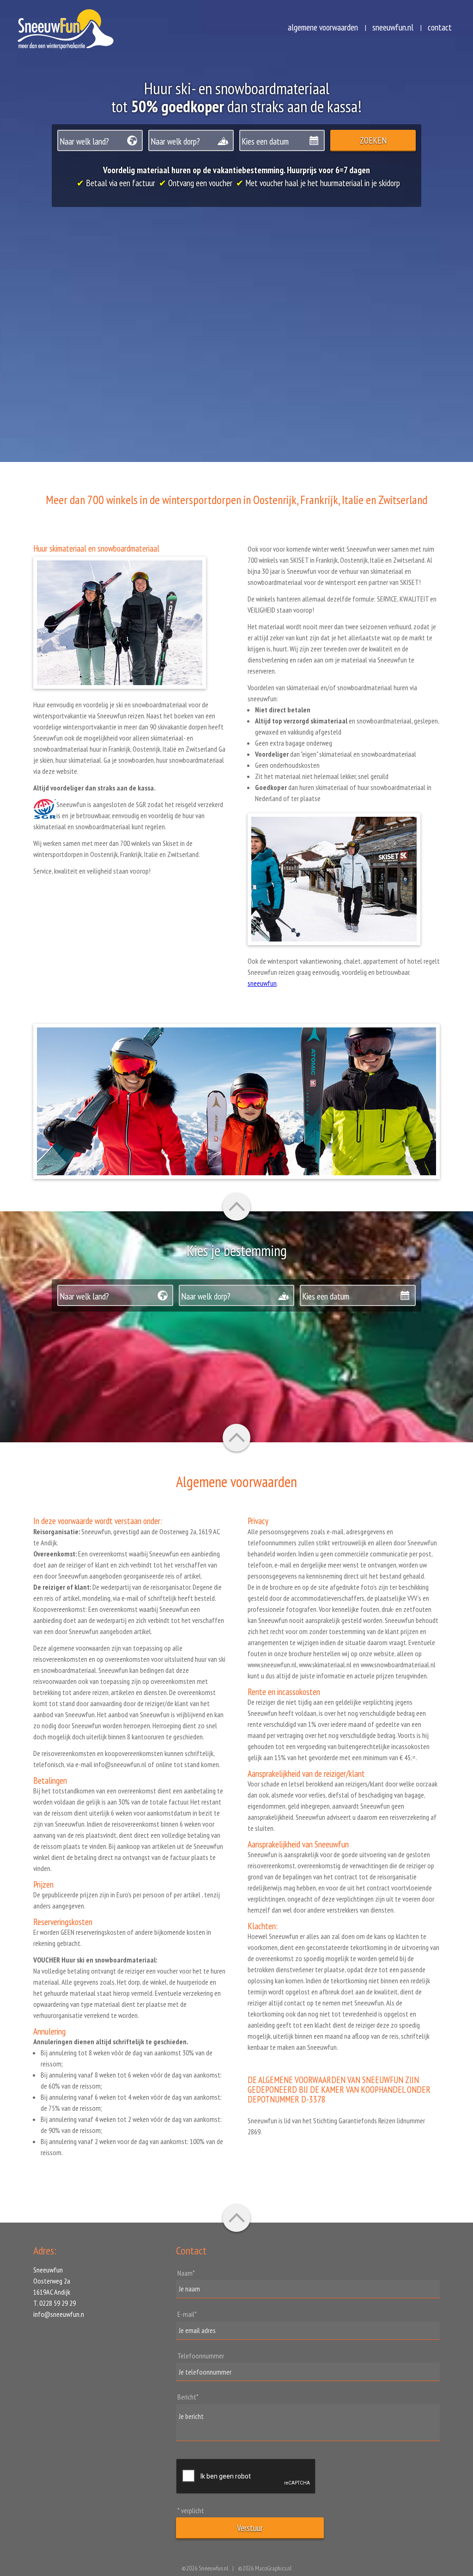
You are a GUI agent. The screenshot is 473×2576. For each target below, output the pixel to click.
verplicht (191, 2510)
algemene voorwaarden (323, 27)
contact (440, 27)
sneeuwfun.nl (393, 27)
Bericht (188, 2397)
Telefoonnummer (201, 2356)
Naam (186, 2273)
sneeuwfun (262, 983)
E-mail (187, 2314)
